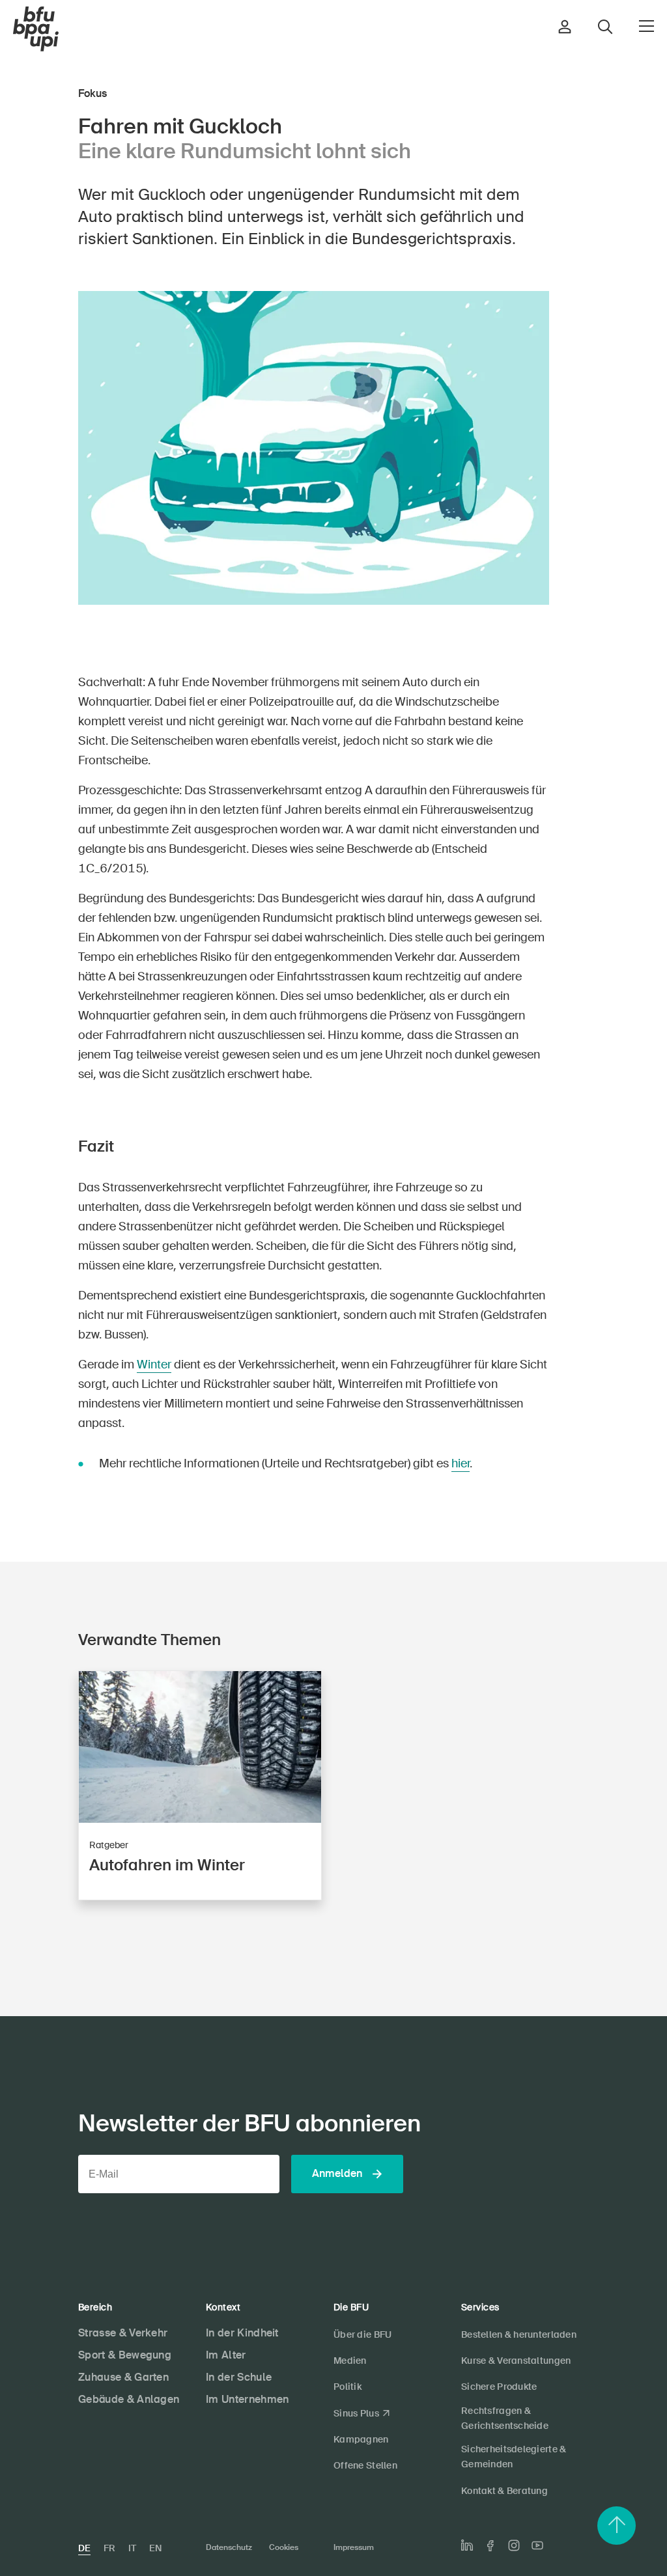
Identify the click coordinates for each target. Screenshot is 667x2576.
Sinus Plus (356, 2413)
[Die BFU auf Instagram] (514, 2545)
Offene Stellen (365, 2465)
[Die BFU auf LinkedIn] (467, 2545)
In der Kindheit (242, 2333)
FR (109, 2548)
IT (132, 2548)
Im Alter (226, 2355)
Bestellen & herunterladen (519, 2334)
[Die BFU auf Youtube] (537, 2545)
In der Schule (239, 2377)
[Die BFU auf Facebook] (490, 2546)
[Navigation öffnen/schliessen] (646, 26)
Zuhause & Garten (123, 2377)
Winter (154, 1364)
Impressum (354, 2547)
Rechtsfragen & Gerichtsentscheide (505, 2418)
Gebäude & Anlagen (129, 2399)
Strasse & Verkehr (123, 2333)
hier (461, 1463)
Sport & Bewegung (125, 2355)
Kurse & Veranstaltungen (516, 2361)
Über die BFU (362, 2334)
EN (155, 2548)
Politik (348, 2387)
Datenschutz (229, 2547)
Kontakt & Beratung (504, 2491)
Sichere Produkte (499, 2387)
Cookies (284, 2547)
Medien (350, 2361)
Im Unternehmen (247, 2399)
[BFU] (36, 29)
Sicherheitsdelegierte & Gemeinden (514, 2457)
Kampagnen (361, 2439)
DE (84, 2548)
